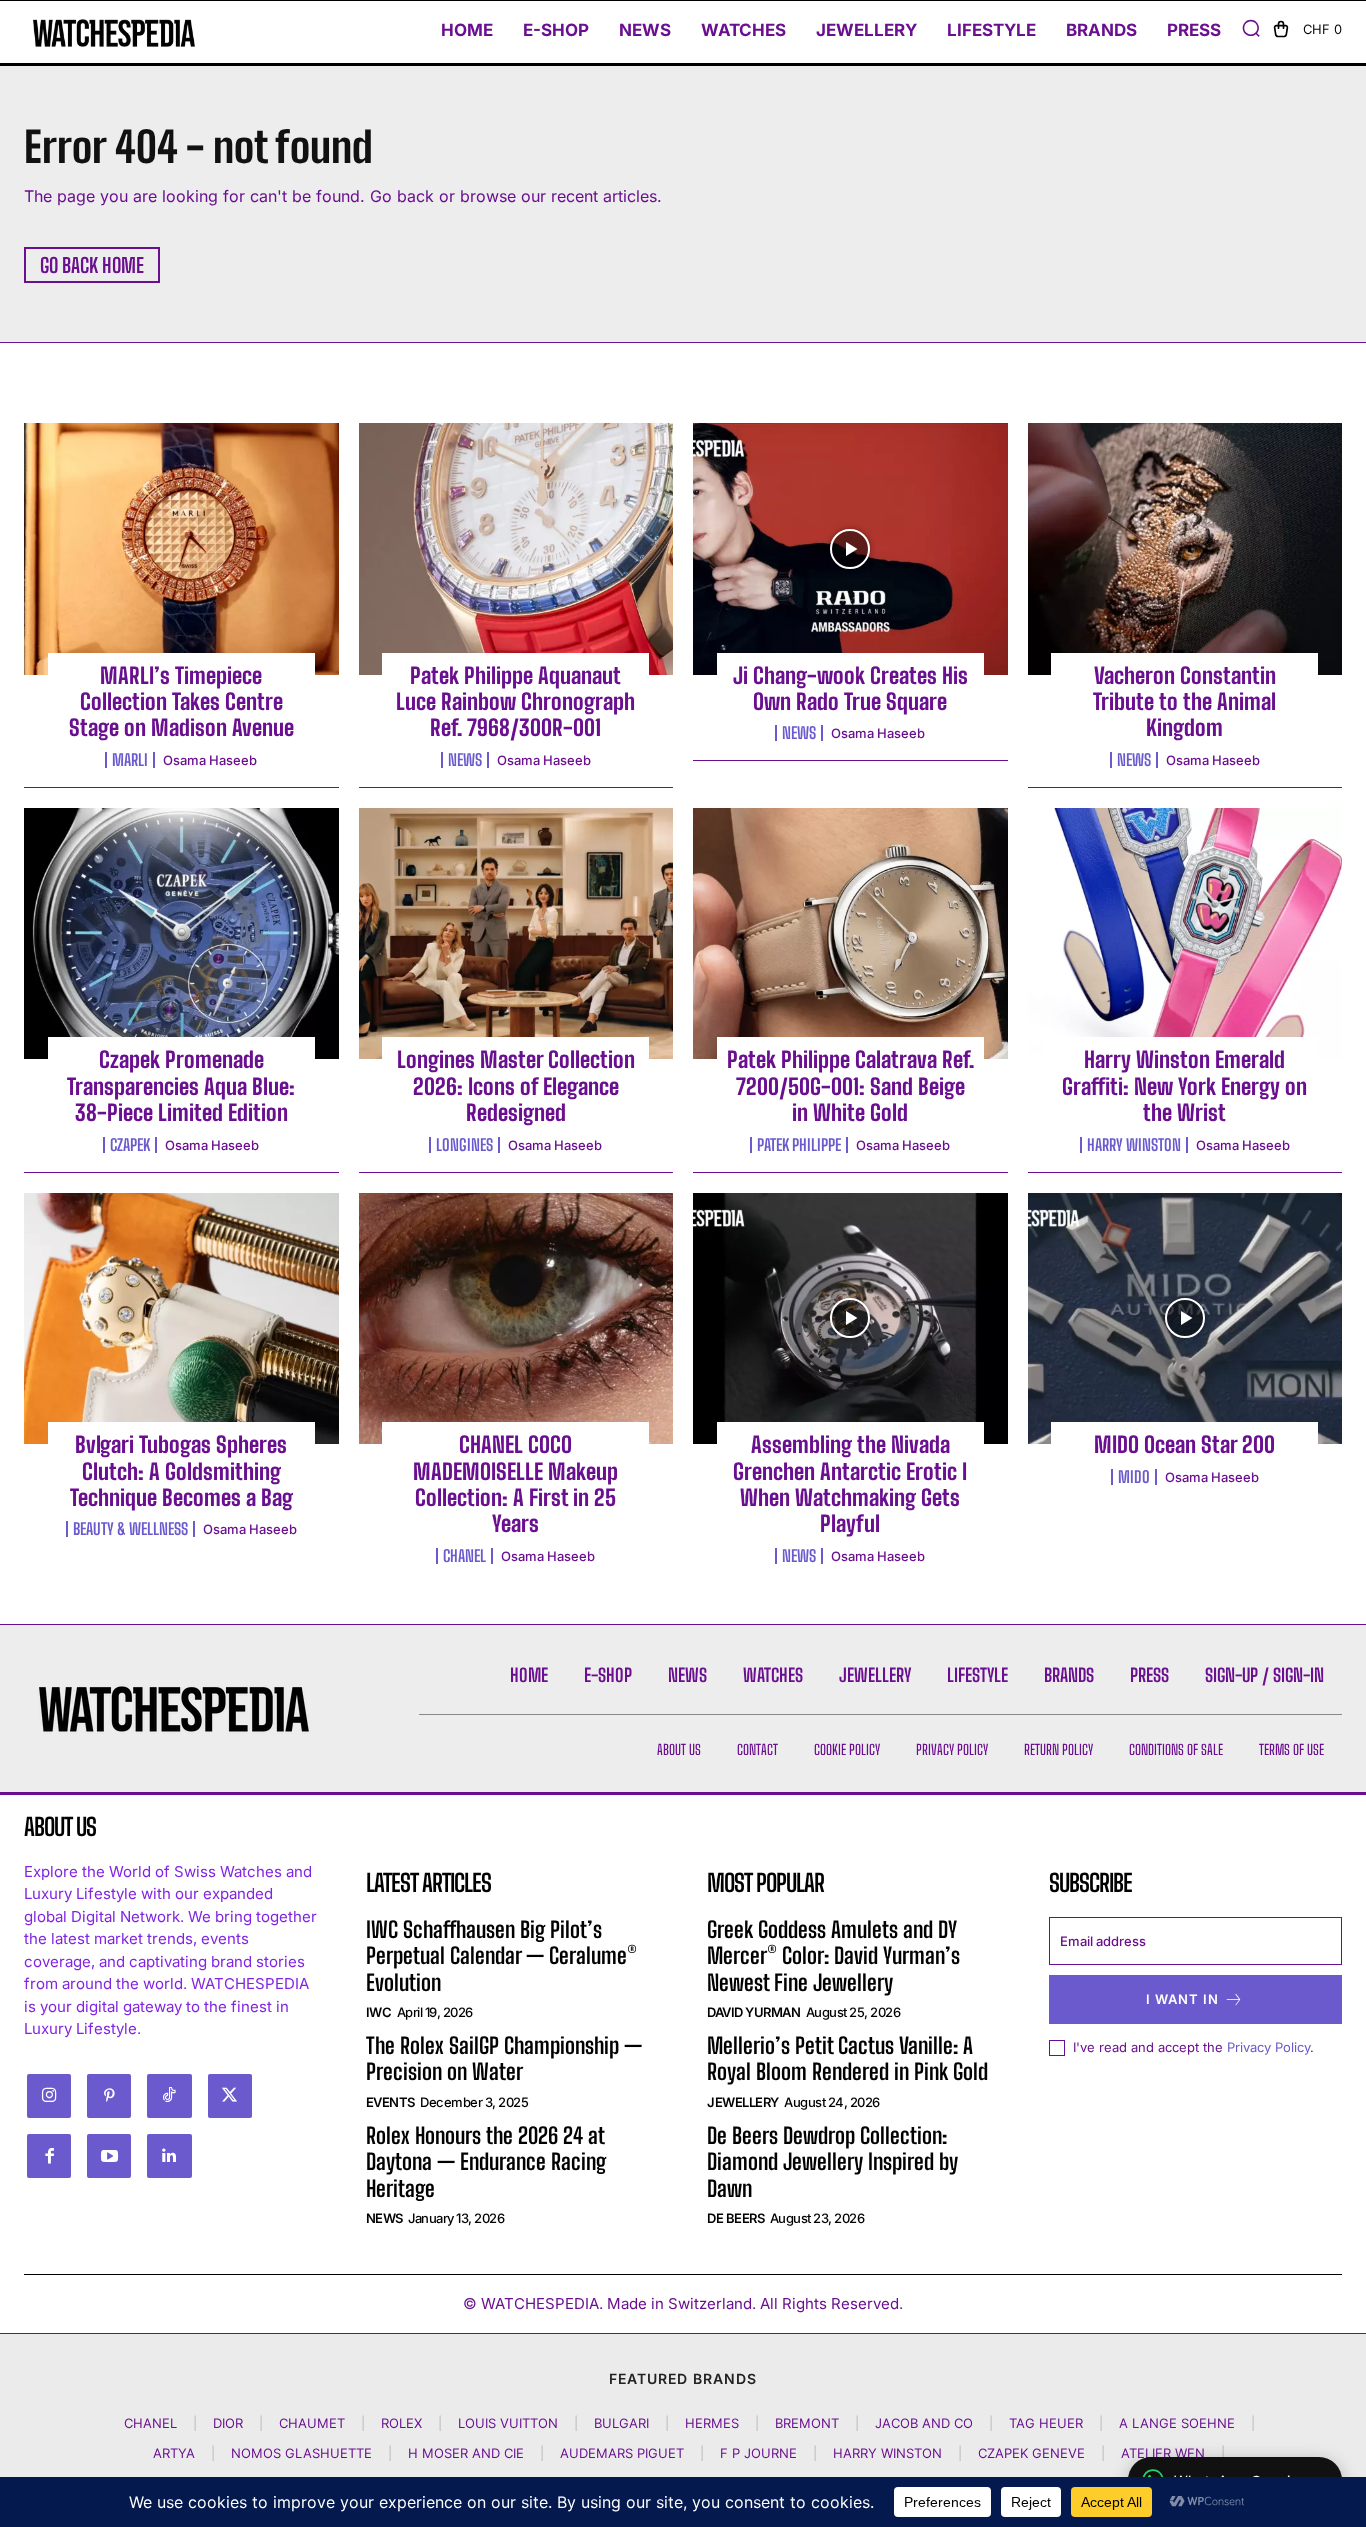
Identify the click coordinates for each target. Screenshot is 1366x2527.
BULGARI (621, 2423)
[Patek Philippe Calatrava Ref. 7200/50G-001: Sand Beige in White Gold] (850, 934)
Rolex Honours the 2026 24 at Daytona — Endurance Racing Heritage (486, 2162)
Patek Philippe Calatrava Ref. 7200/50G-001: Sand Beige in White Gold (850, 1086)
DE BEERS (735, 2218)
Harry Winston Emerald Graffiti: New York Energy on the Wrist (1184, 1086)
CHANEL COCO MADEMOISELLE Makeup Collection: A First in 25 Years (515, 1484)
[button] (1251, 28)
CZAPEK (130, 1145)
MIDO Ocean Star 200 (1184, 1444)
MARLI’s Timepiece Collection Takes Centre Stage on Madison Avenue (181, 702)
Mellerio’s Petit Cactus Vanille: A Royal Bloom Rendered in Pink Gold (847, 2058)
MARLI (130, 760)
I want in (1182, 1999)
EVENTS (390, 2102)
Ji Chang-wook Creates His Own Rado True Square (850, 688)
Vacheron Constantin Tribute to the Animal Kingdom (1184, 702)
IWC (379, 2012)
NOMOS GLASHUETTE (301, 2453)
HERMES (712, 2423)
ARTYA (174, 2453)
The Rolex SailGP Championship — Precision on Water (504, 2058)
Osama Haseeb (210, 760)
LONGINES (464, 1145)
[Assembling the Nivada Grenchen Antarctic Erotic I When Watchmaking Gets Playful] (850, 1319)
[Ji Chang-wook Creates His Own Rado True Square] (850, 549)
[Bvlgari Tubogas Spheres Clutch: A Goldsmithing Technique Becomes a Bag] (181, 1319)
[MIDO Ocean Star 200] (1185, 1319)
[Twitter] (230, 2096)
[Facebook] (49, 2156)
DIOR (228, 2423)
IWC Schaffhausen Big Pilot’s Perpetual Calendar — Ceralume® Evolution (501, 1956)
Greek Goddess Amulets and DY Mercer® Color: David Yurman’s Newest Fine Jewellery (833, 1956)
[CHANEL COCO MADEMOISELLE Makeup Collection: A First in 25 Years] (516, 1319)
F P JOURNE (758, 2453)
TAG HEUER (1046, 2423)
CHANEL (464, 1556)
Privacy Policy (1268, 2047)
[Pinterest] (109, 2096)
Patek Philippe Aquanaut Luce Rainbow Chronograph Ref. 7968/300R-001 (515, 702)
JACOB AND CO (924, 2423)
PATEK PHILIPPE (799, 1145)
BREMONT (807, 2423)
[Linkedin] (169, 2156)
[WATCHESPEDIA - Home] (109, 33)
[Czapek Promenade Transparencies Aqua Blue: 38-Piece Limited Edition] (181, 934)
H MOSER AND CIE (466, 2453)
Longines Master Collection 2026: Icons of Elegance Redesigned (516, 1086)
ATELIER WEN (1163, 2453)
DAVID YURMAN (753, 2012)
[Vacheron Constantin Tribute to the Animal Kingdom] (1185, 549)
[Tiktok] (169, 2096)
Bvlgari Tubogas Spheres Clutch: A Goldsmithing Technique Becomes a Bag (181, 1471)
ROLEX (401, 2423)
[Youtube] (109, 2156)
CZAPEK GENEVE (1031, 2453)
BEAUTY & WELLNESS (130, 1529)
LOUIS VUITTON (508, 2423)
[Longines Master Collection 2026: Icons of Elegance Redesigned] (516, 934)
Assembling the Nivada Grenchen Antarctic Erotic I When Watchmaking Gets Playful (850, 1484)
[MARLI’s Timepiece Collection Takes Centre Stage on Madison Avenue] (181, 549)
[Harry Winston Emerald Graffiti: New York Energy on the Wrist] (1185, 934)
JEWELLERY (743, 2102)
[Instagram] (49, 2096)
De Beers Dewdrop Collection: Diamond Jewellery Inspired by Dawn (832, 2162)
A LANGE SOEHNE (1177, 2423)
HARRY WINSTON (1134, 1145)
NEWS (465, 760)
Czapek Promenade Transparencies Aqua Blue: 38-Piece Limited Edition (181, 1086)
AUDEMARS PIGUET (622, 2453)
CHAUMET (312, 2423)
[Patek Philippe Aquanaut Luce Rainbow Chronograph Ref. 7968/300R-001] (516, 549)
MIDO (1134, 1477)
